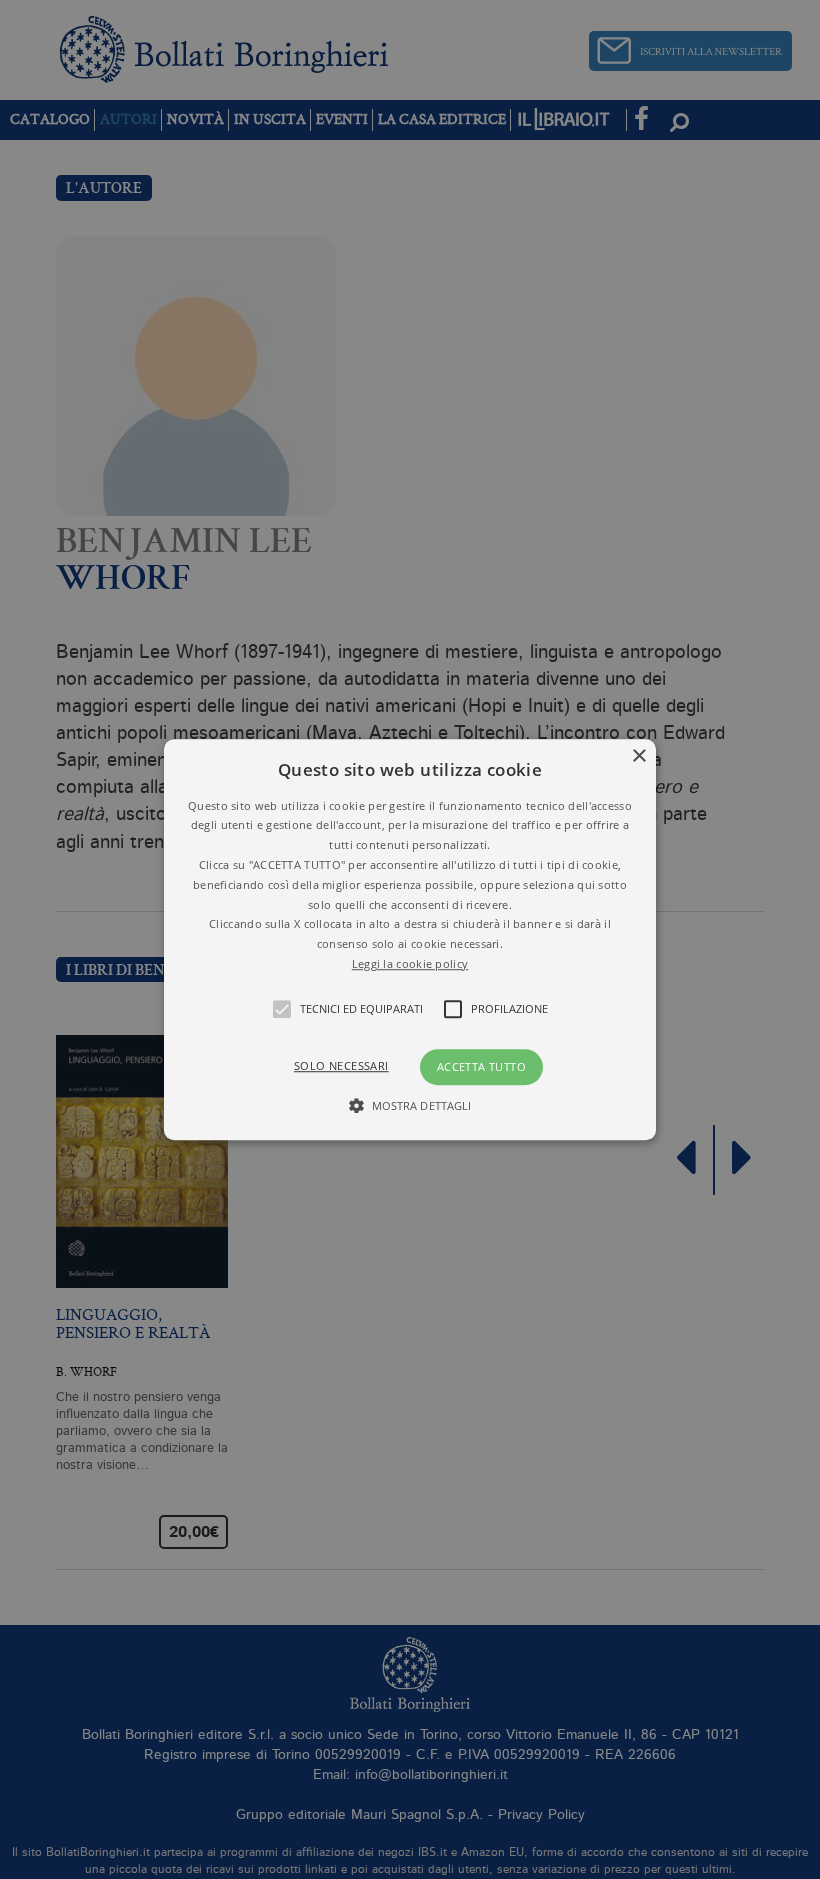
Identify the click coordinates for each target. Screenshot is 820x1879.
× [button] (638, 756)
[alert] (410, 939)
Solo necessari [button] (341, 1065)
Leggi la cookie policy (410, 963)
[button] (410, 940)
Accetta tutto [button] (481, 1066)
